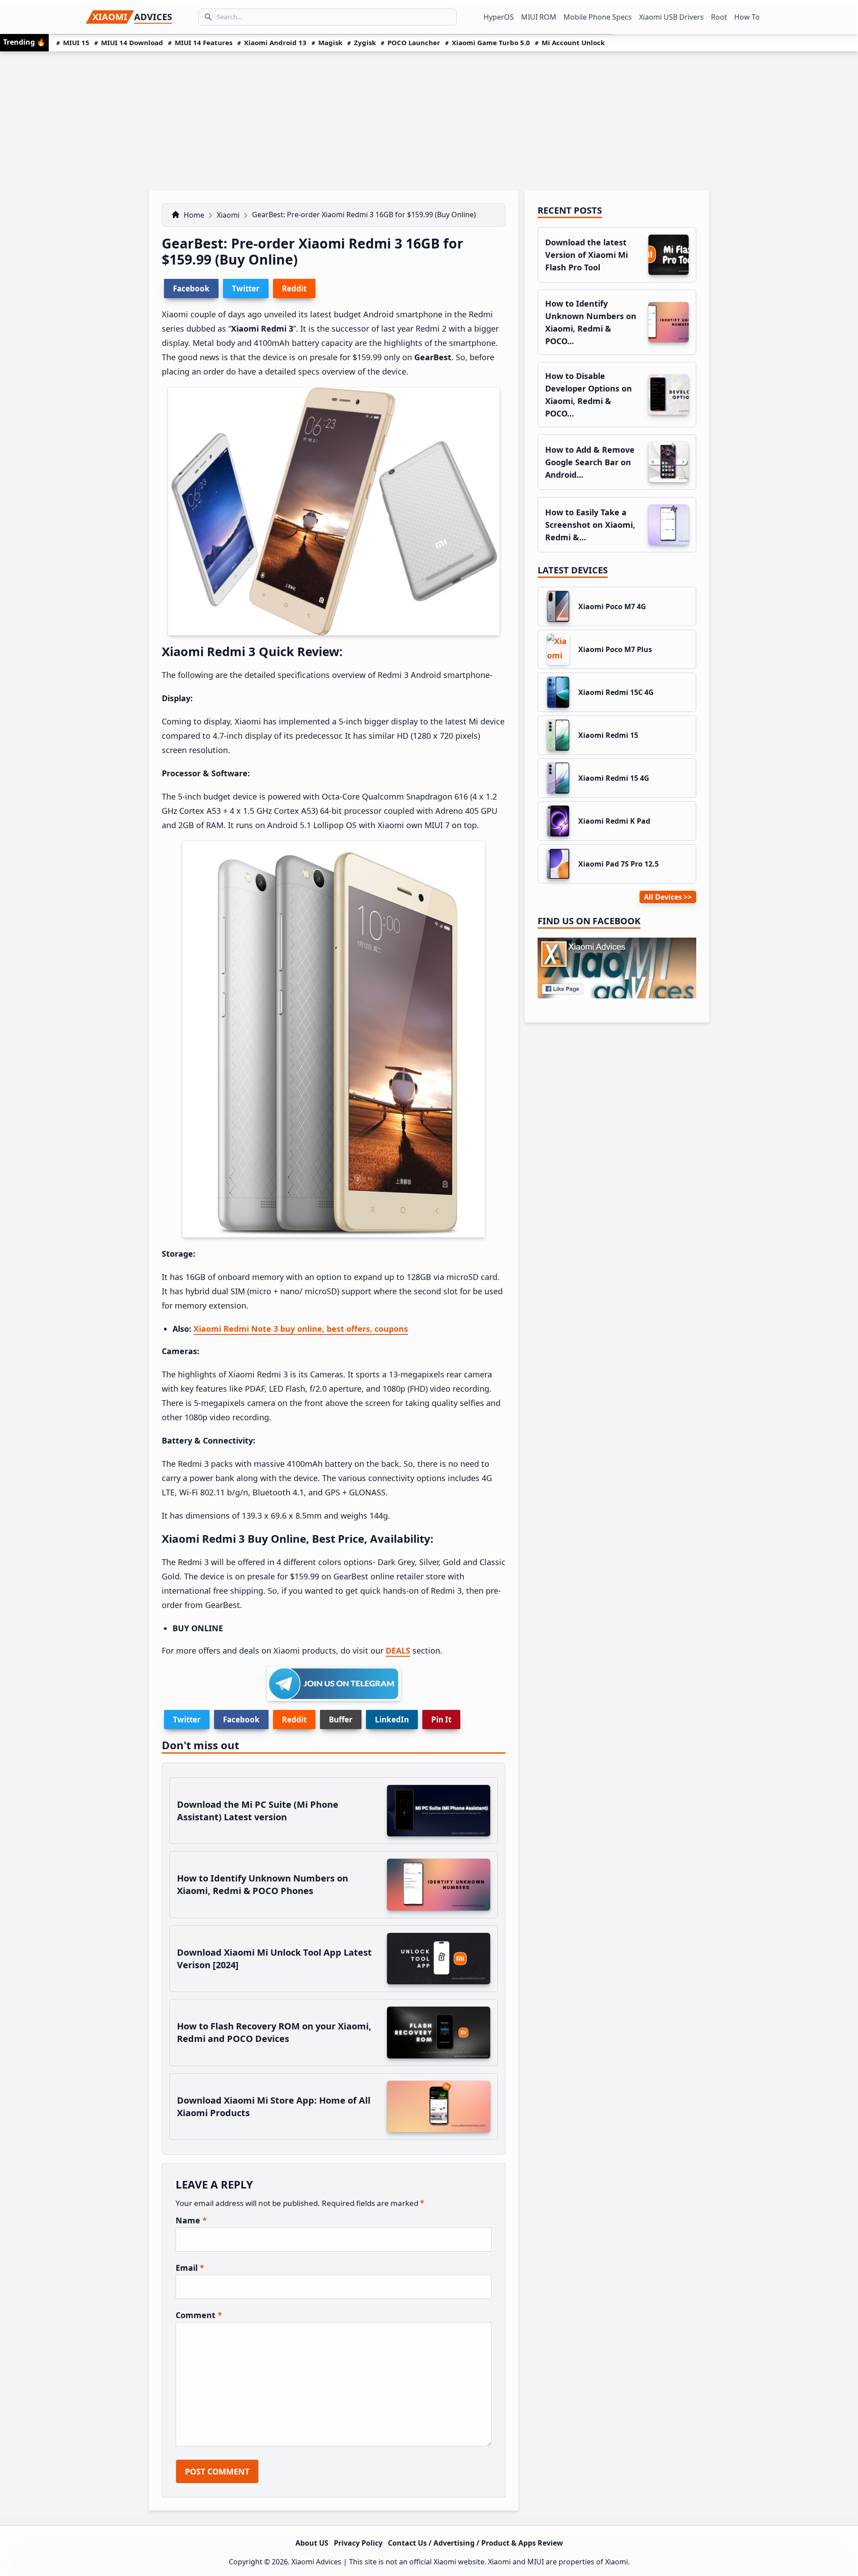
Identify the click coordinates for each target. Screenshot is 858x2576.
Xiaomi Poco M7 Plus (615, 649)
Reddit (294, 1719)
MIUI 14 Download (132, 42)
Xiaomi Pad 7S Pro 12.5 (618, 864)
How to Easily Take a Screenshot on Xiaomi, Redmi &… (590, 525)
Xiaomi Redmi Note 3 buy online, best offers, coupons (301, 1329)
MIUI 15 (76, 42)
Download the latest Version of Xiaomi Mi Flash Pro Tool (587, 255)
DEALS (398, 1650)
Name (191, 2220)
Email (190, 2268)
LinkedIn (392, 1719)
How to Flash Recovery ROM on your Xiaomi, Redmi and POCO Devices (274, 2032)
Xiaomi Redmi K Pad (614, 821)
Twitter (187, 1719)
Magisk (330, 42)
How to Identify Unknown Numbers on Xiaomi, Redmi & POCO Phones (263, 1884)
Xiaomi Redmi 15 (608, 735)
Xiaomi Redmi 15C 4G (616, 692)
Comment (199, 2315)
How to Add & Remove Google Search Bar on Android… (590, 462)
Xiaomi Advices (316, 2562)
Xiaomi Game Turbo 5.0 (491, 42)
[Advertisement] (429, 118)
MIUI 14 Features (204, 42)
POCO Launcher (414, 42)
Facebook (241, 1719)
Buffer (341, 1719)
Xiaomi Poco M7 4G (612, 606)
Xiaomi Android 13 (275, 42)
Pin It (441, 1719)
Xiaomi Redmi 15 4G (614, 778)
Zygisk (365, 42)
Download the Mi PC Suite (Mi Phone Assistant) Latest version (258, 1811)
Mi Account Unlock (573, 42)
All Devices (663, 897)
